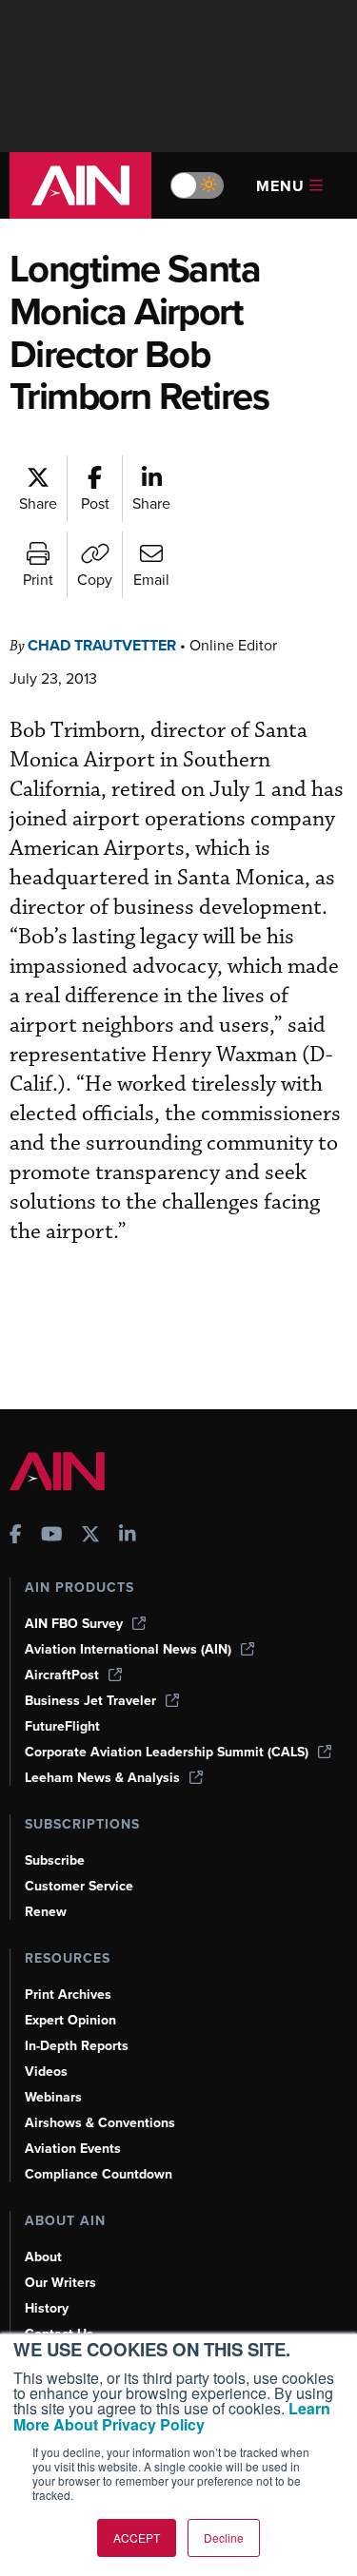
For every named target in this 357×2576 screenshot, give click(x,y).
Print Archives (68, 1995)
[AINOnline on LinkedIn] (128, 1536)
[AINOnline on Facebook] (16, 1536)
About (43, 2257)
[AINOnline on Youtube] (52, 1536)
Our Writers (60, 2283)
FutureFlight (62, 1726)
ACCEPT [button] (137, 2537)
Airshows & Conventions (100, 2123)
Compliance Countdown (99, 2174)
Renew (46, 1912)
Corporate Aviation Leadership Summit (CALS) (167, 1752)
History (47, 2308)
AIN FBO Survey (74, 1624)
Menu (280, 186)
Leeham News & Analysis (102, 1778)
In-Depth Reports (77, 2046)
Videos (46, 2072)
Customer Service (79, 1886)
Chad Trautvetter (102, 645)
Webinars (53, 2097)
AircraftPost (62, 1675)
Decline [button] (224, 2537)
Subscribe (55, 1860)
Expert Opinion (70, 2020)
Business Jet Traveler (90, 1701)
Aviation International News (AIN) (128, 1649)
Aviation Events (73, 2149)
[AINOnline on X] (90, 1536)
